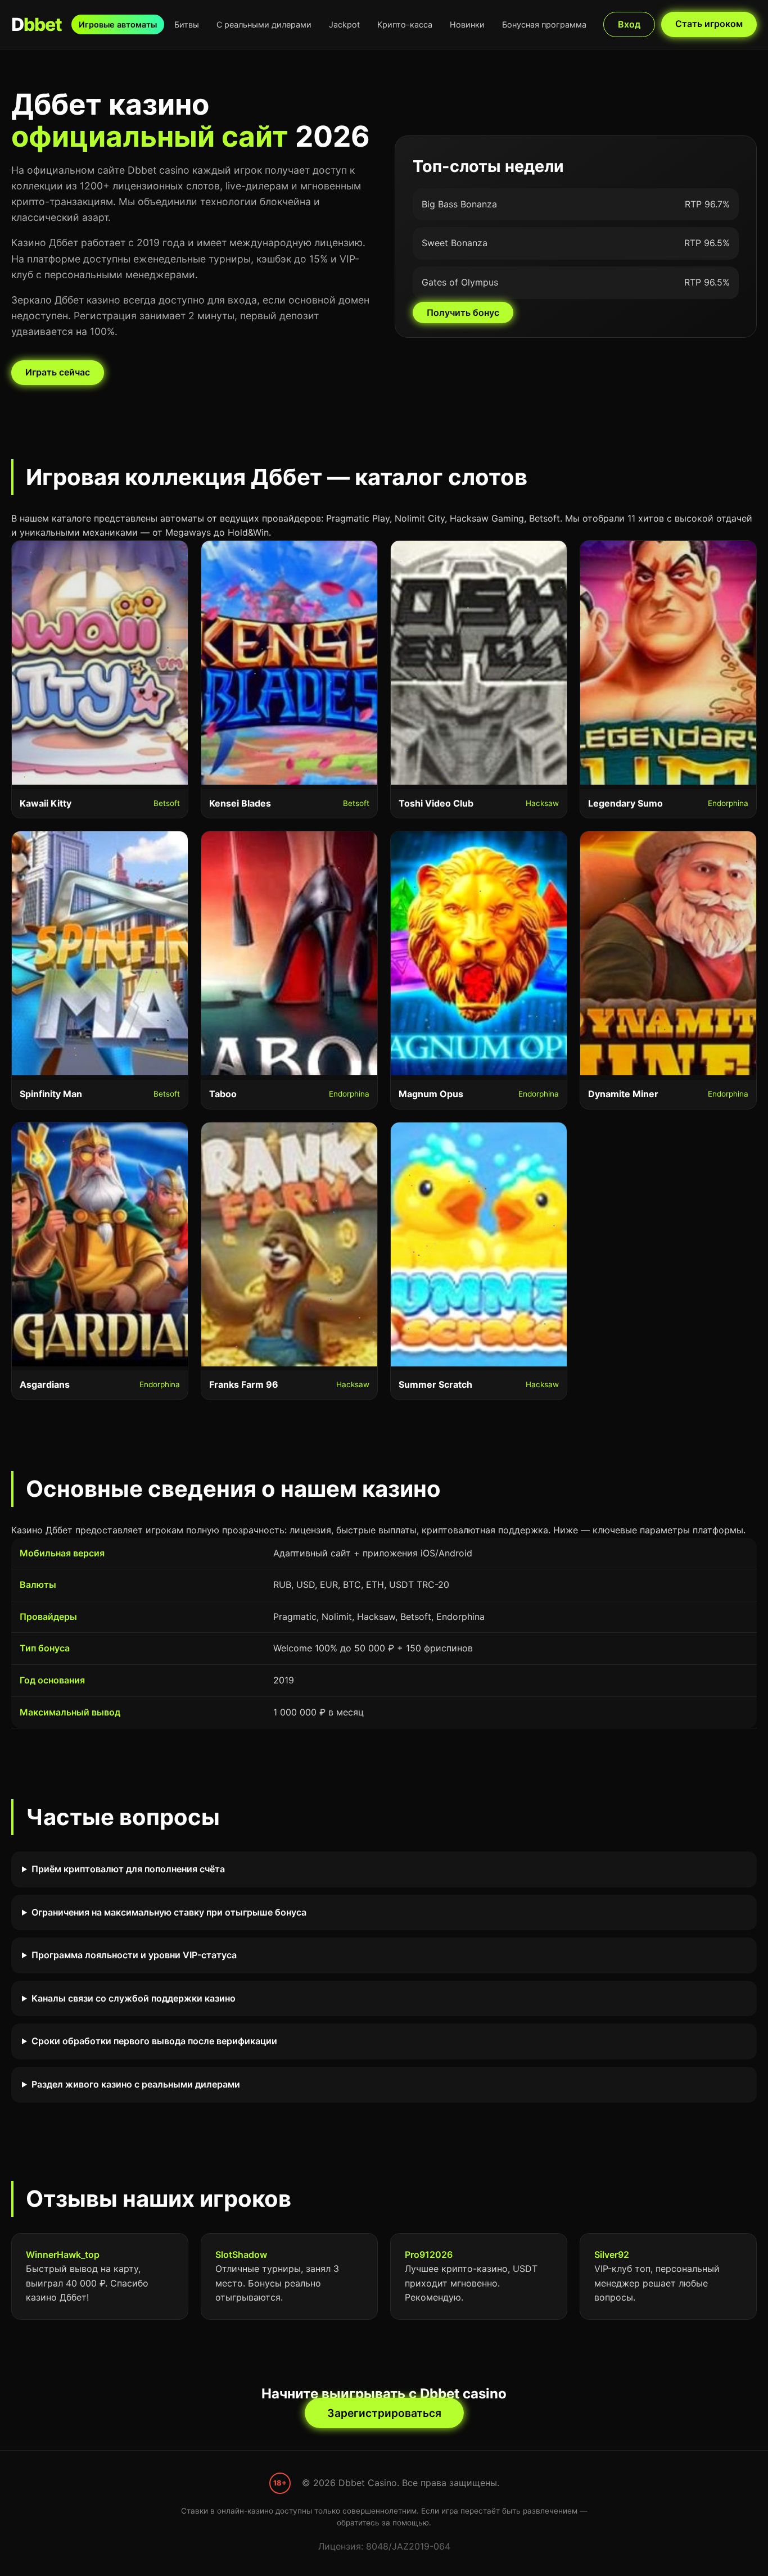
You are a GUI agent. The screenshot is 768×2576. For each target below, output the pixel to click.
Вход (629, 24)
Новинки (467, 24)
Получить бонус (463, 313)
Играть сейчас (58, 372)
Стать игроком (709, 24)
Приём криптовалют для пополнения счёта (128, 1869)
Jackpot (344, 24)
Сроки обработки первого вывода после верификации (154, 2041)
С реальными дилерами (264, 24)
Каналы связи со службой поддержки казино (134, 1998)
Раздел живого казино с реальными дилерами (136, 2084)
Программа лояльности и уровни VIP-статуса (134, 1955)
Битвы (187, 24)
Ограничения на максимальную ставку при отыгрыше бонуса (169, 1912)
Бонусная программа (544, 24)
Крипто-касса (405, 24)
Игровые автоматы (118, 24)
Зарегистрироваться (384, 2413)
